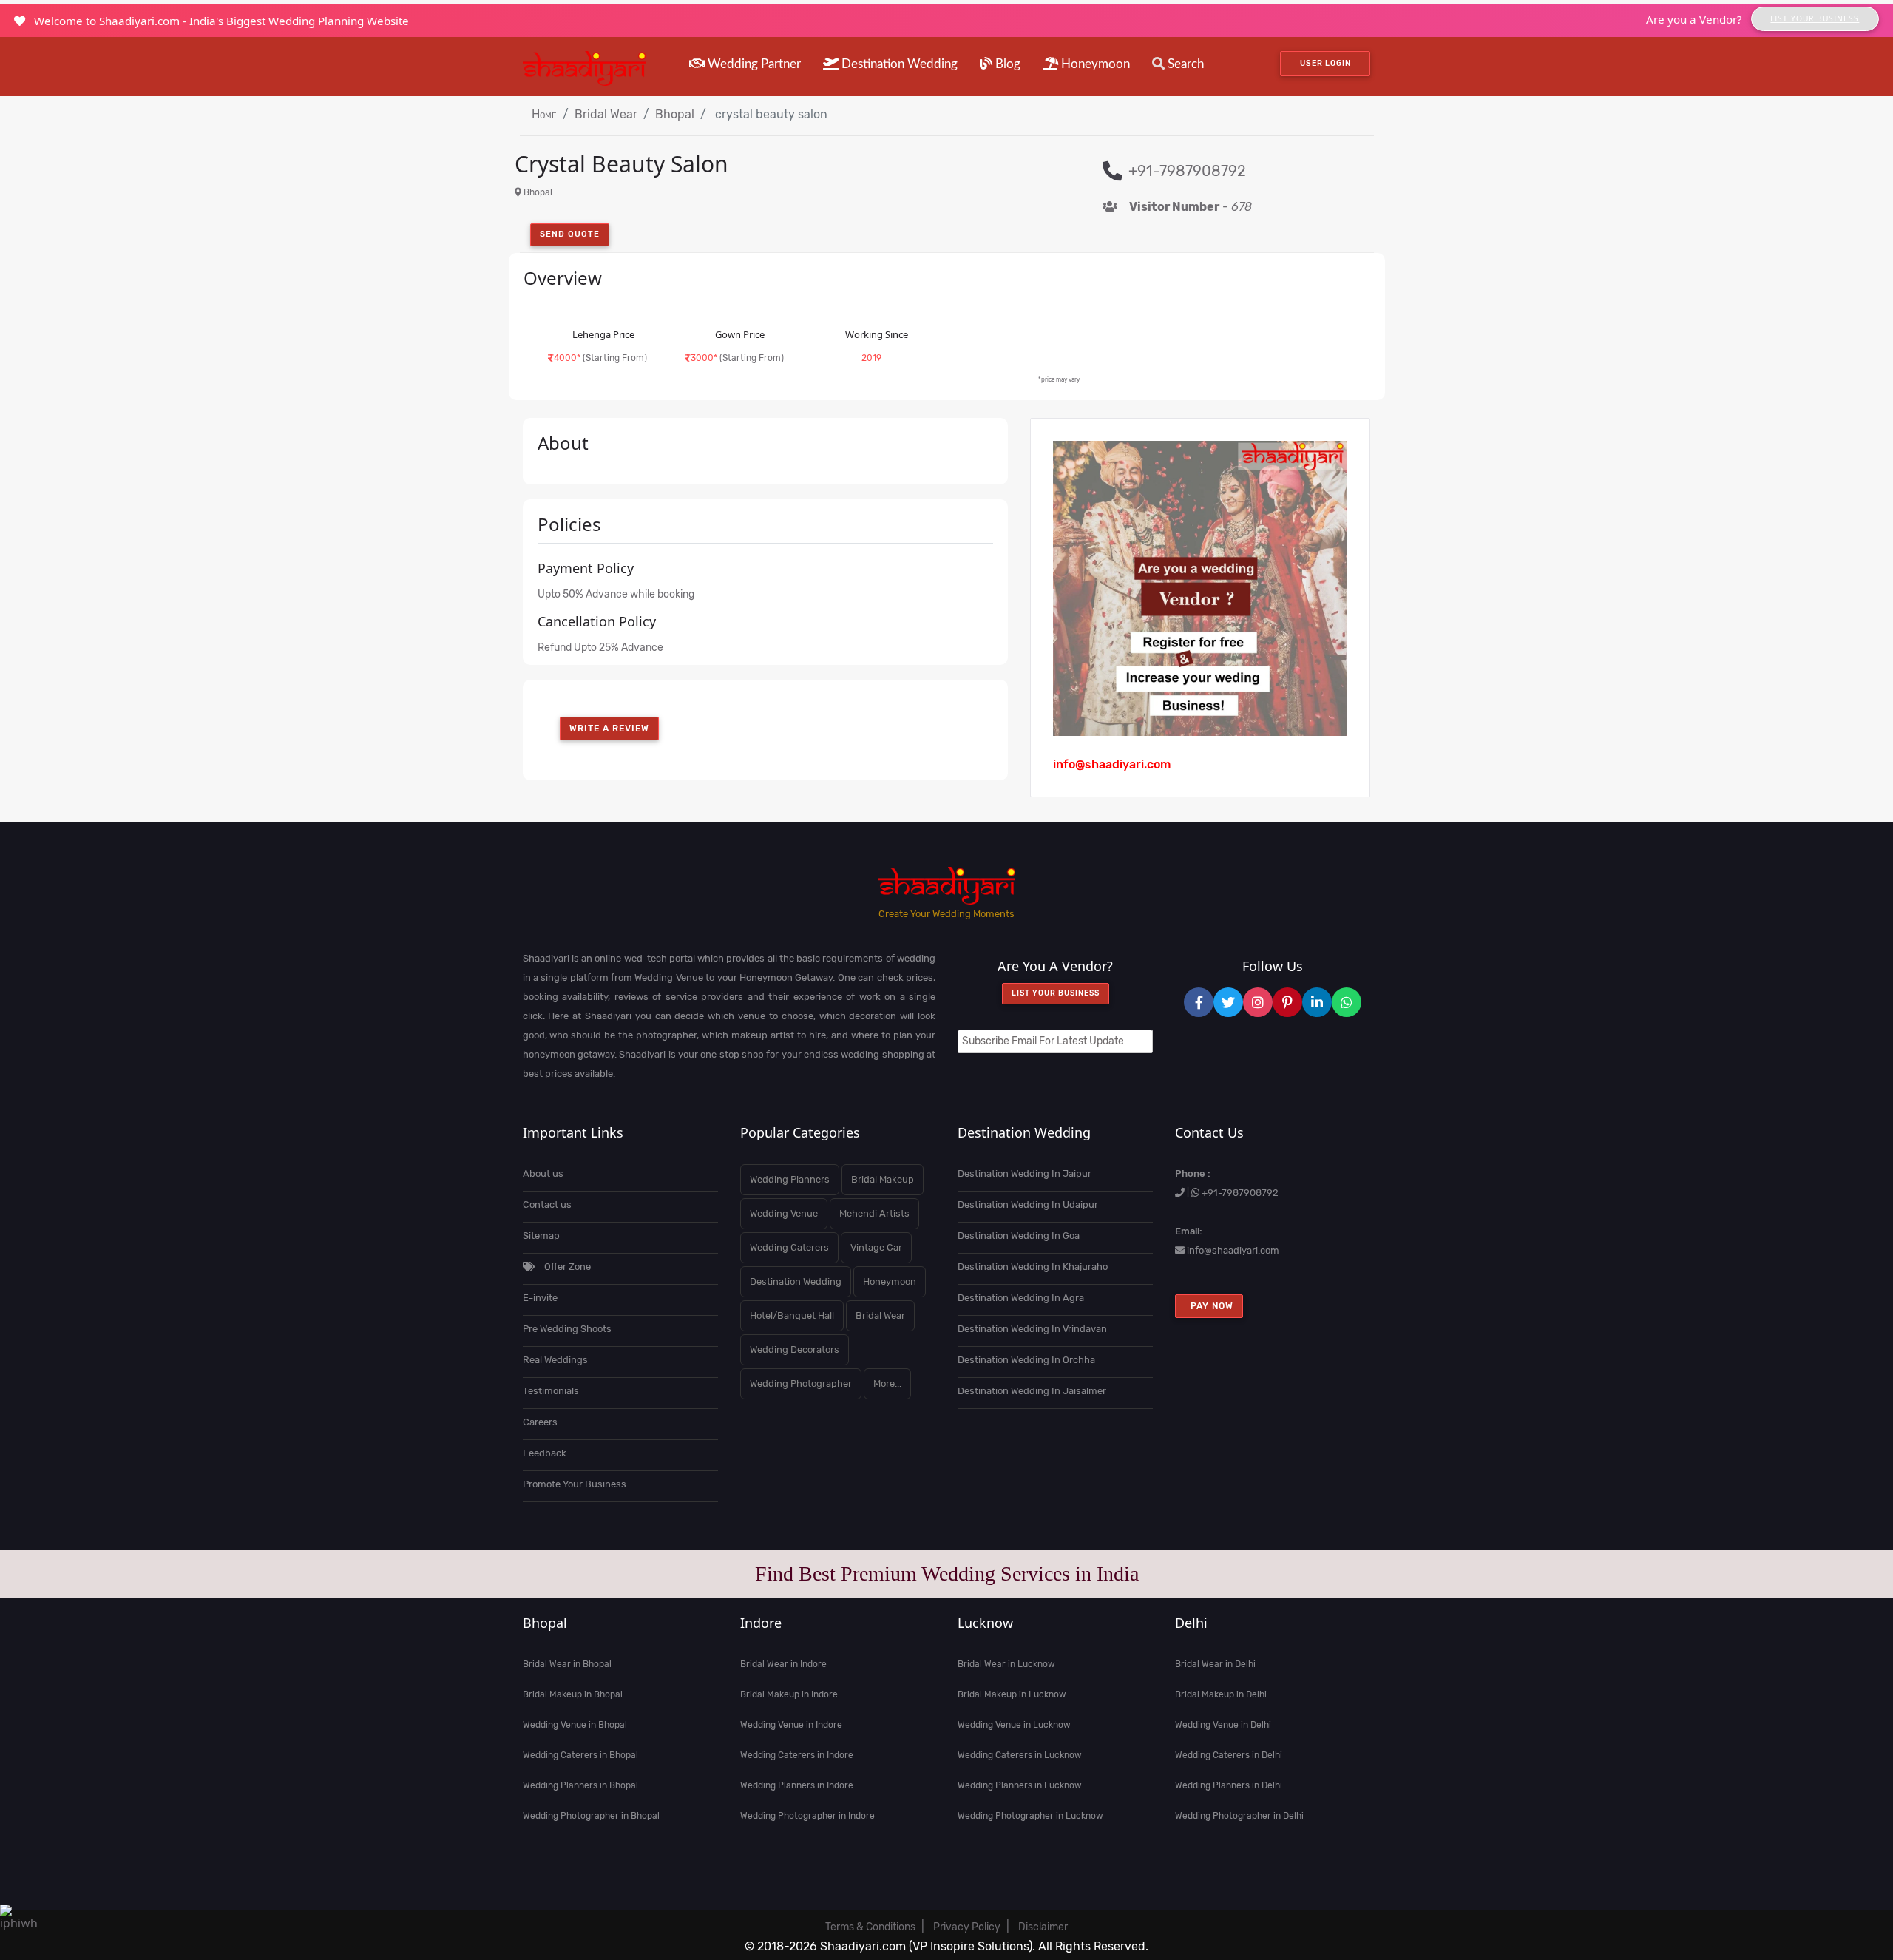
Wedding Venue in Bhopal (575, 1725)
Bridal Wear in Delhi (1215, 1664)
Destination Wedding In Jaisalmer (1032, 1391)
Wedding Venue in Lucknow (1014, 1725)
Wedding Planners (790, 1179)
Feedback (545, 1453)
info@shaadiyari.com (1233, 1250)
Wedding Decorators (795, 1349)
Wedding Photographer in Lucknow (1030, 1816)
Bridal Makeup (883, 1179)
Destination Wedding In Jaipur (1025, 1173)
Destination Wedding (898, 64)
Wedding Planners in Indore (797, 1785)
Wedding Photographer (801, 1383)
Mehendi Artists (874, 1213)
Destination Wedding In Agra (1021, 1298)
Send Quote (570, 234)
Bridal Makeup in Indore (789, 1694)
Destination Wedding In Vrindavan (1032, 1329)
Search (1184, 64)
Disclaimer (1043, 1927)
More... (887, 1383)
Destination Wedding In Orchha (1026, 1360)
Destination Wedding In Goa (1019, 1236)
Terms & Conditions (870, 1927)
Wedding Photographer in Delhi (1239, 1816)
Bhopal (675, 114)
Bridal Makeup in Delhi (1221, 1694)
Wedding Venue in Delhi (1223, 1725)
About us (543, 1173)
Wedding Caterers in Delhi (1229, 1755)
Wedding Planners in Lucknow (1020, 1785)
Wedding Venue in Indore (791, 1725)
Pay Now (1209, 1306)
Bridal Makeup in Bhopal (573, 1694)
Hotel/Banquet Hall (792, 1315)
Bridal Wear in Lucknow (1006, 1664)
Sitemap (541, 1236)
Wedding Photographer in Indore (807, 1816)
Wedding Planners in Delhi (1229, 1785)
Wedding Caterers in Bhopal (580, 1755)
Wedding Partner (753, 64)
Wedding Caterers (789, 1247)
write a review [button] (609, 729)
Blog (1006, 64)
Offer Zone (566, 1267)
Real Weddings (555, 1360)
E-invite (540, 1298)
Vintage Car (876, 1247)
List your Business (1056, 993)
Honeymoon (1094, 64)
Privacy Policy (967, 1927)
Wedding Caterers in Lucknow (1020, 1755)
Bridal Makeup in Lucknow (1012, 1694)
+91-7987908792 (1240, 1193)
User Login (1325, 63)
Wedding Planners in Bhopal (580, 1785)
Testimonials (551, 1391)
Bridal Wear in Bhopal (567, 1664)
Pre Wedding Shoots (567, 1329)
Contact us (547, 1204)
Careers (540, 1422)
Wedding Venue (784, 1213)
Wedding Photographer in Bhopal (591, 1816)
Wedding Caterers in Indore (797, 1755)
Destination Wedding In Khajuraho (1033, 1267)
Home (544, 114)
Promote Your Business (575, 1484)
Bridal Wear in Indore (783, 1664)
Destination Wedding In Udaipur (1028, 1204)
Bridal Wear (606, 114)
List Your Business (1815, 18)
